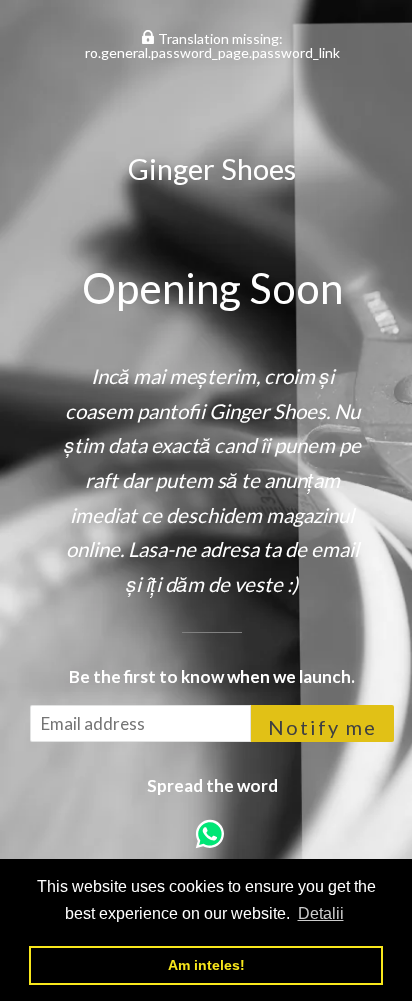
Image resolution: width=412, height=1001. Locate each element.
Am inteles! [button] (206, 965)
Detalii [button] (321, 913)
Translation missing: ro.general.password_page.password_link (212, 45)
